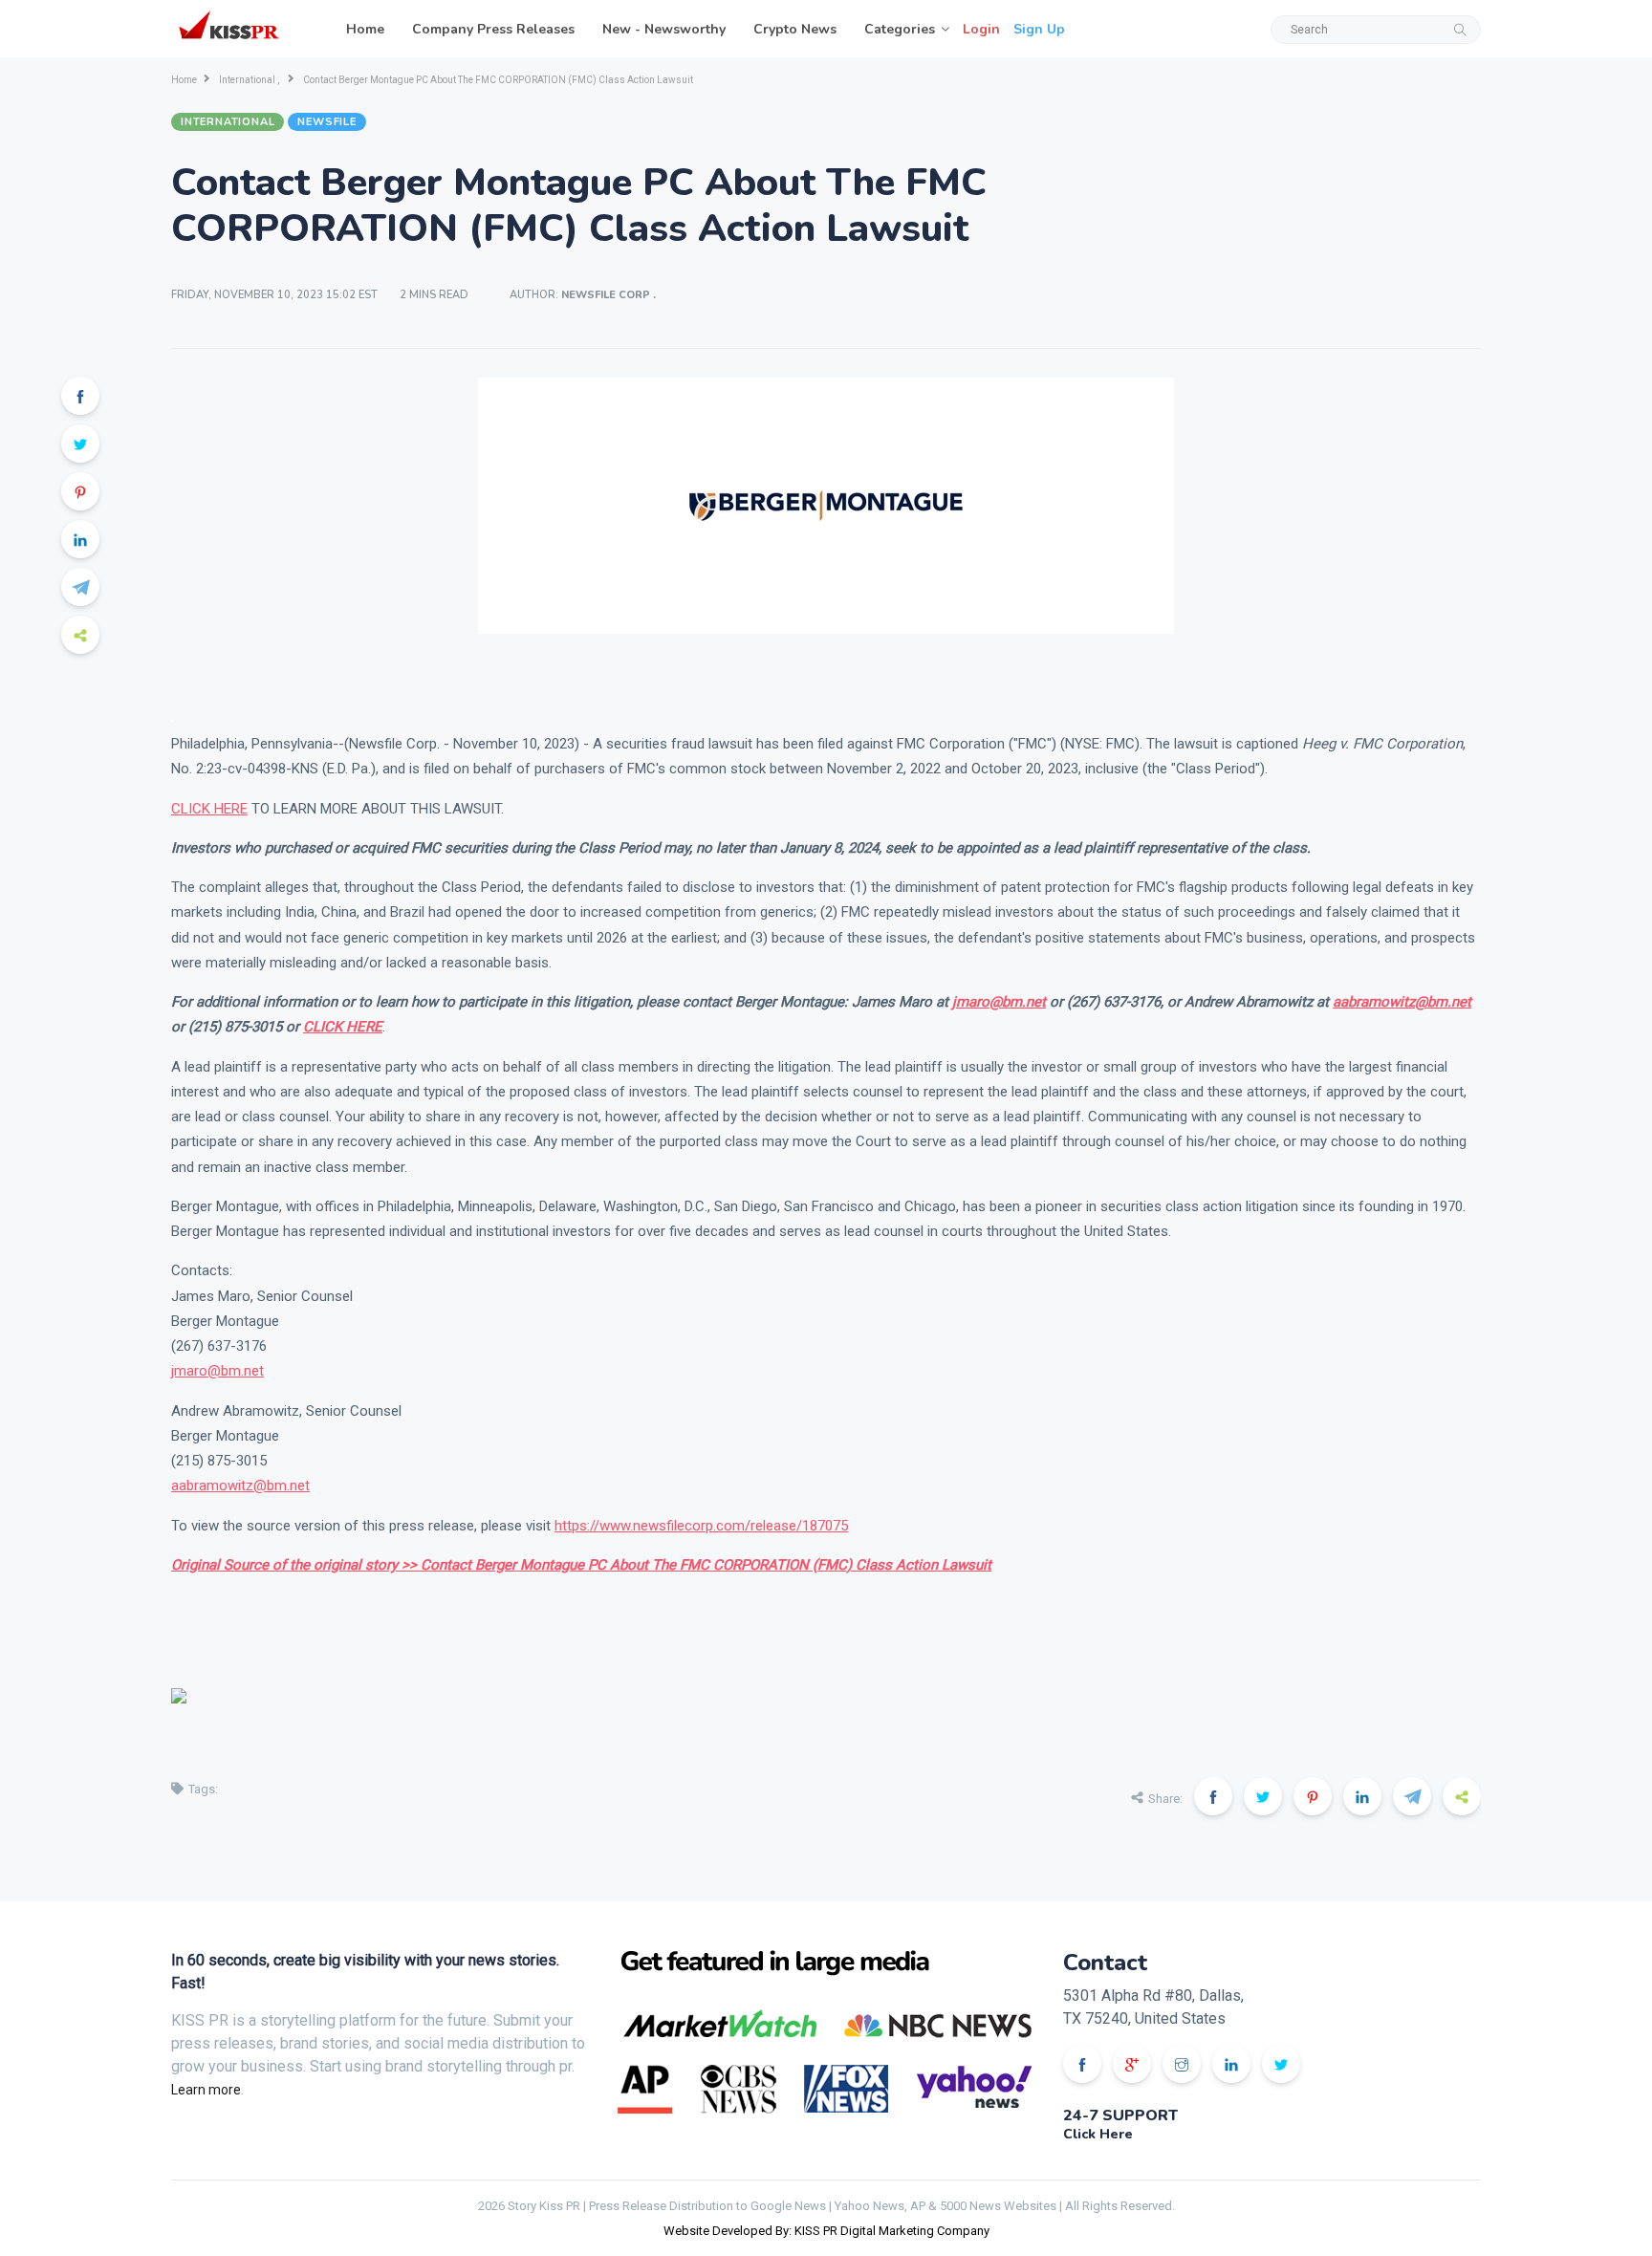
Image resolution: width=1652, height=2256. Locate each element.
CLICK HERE (209, 809)
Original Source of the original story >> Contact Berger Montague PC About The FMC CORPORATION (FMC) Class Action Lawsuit (581, 1565)
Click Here (1098, 2134)
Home (365, 29)
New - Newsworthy (664, 29)
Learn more (206, 2090)
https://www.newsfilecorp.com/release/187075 (701, 1526)
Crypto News (795, 29)
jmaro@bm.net (999, 1002)
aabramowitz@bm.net (1402, 1002)
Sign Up (1039, 29)
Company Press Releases (493, 29)
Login (981, 29)
